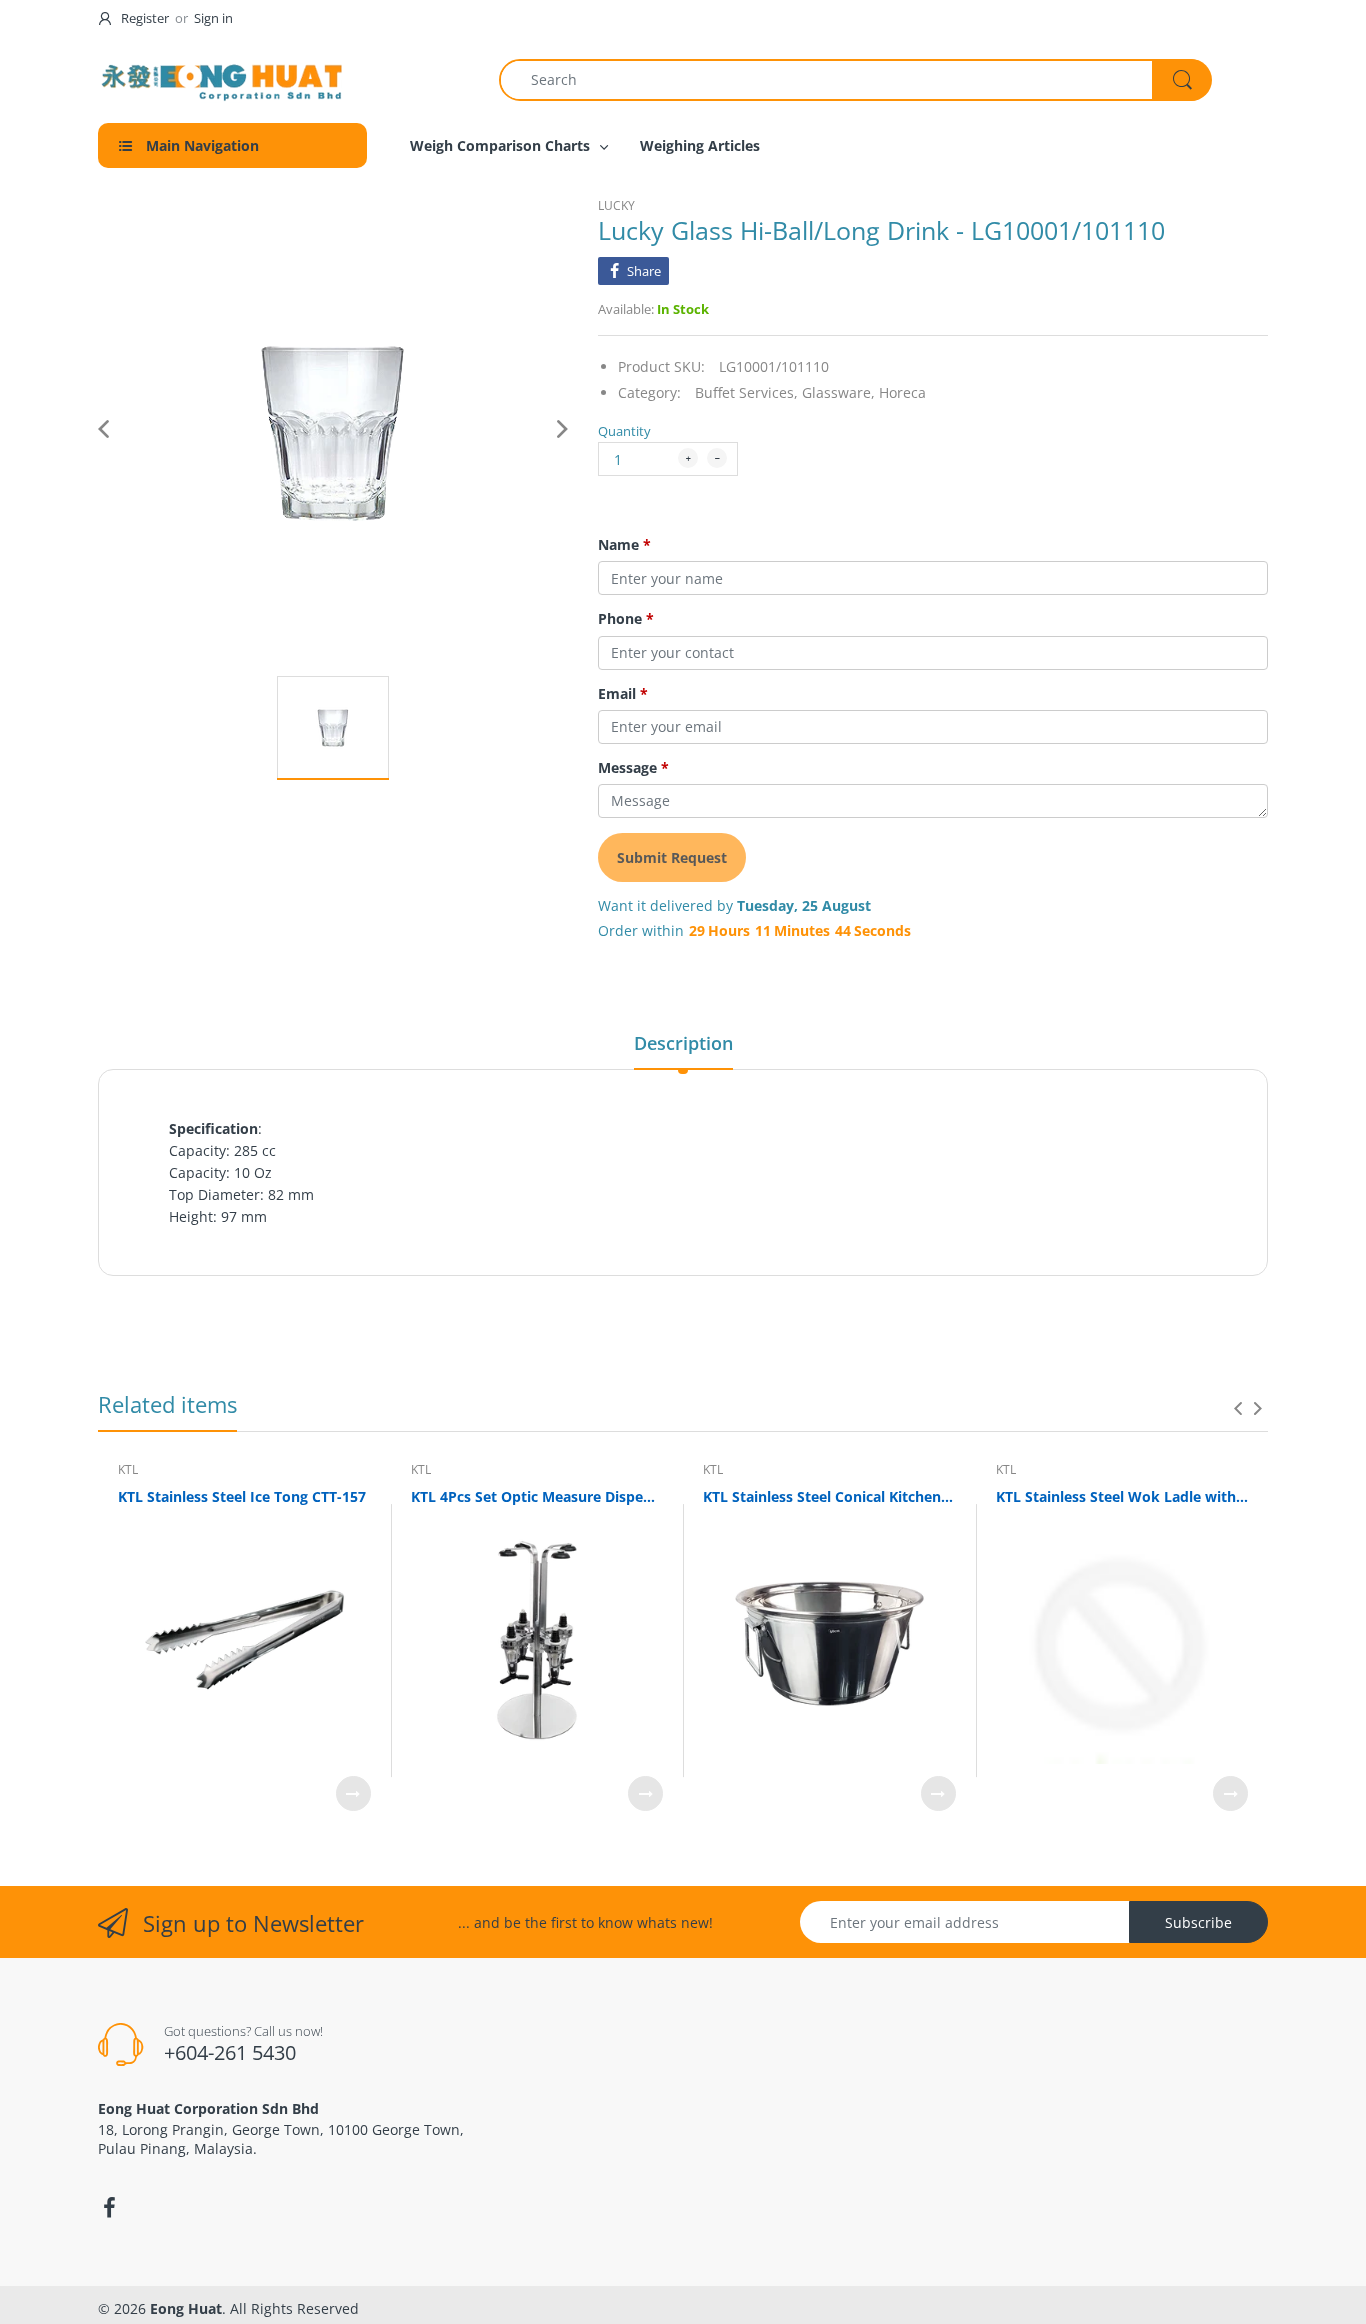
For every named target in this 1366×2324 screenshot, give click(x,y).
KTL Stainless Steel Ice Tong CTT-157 (242, 1496)
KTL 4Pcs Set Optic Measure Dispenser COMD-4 (537, 1496)
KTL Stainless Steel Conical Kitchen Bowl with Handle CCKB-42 (829, 1496)
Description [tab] (683, 1043)
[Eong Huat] (223, 79)
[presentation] (1238, 1408)
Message (633, 768)
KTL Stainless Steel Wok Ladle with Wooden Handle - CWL (1122, 1496)
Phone (626, 619)
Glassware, (838, 392)
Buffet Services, (746, 392)
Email (623, 694)
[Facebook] (109, 2208)
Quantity (624, 431)
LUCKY (616, 205)
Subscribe (1198, 1922)
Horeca (902, 392)
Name (624, 545)
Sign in (213, 18)
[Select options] (353, 1793)
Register (145, 18)
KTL (128, 1469)
